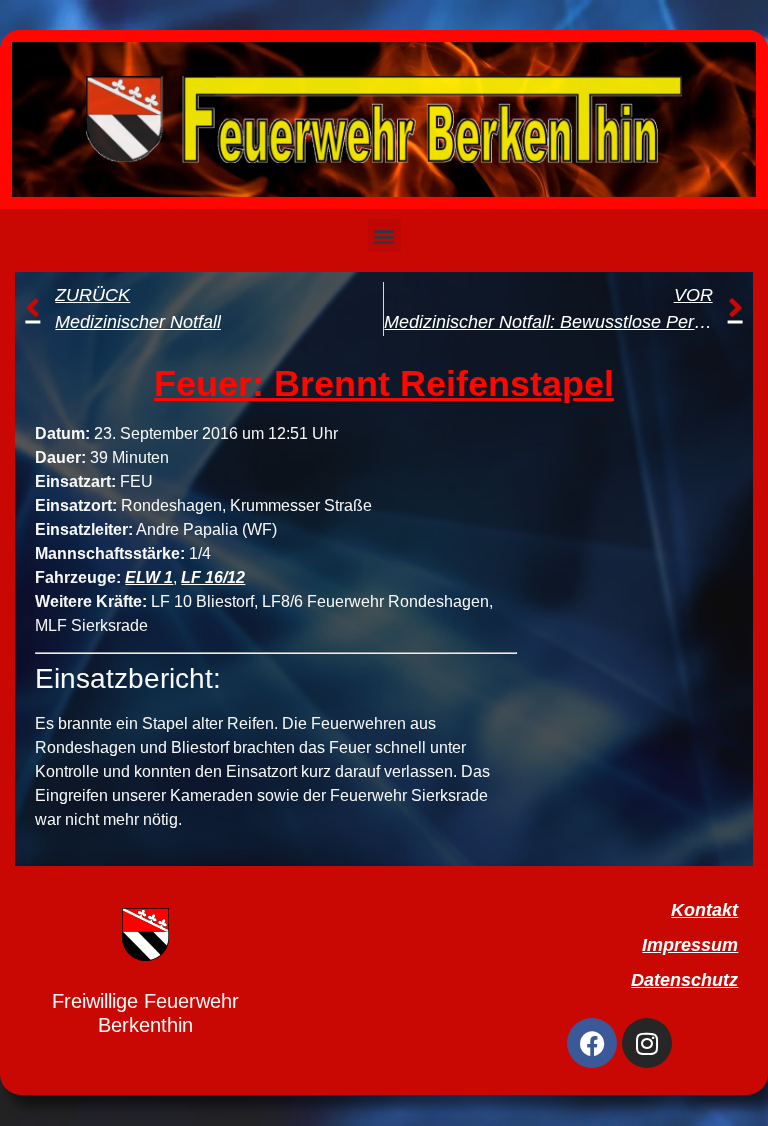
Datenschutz (684, 980)
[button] (384, 235)
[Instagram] (647, 1043)
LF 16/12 (213, 577)
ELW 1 (149, 577)
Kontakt (704, 910)
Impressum (690, 945)
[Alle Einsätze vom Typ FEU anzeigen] (163, 482)
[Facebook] (592, 1043)
